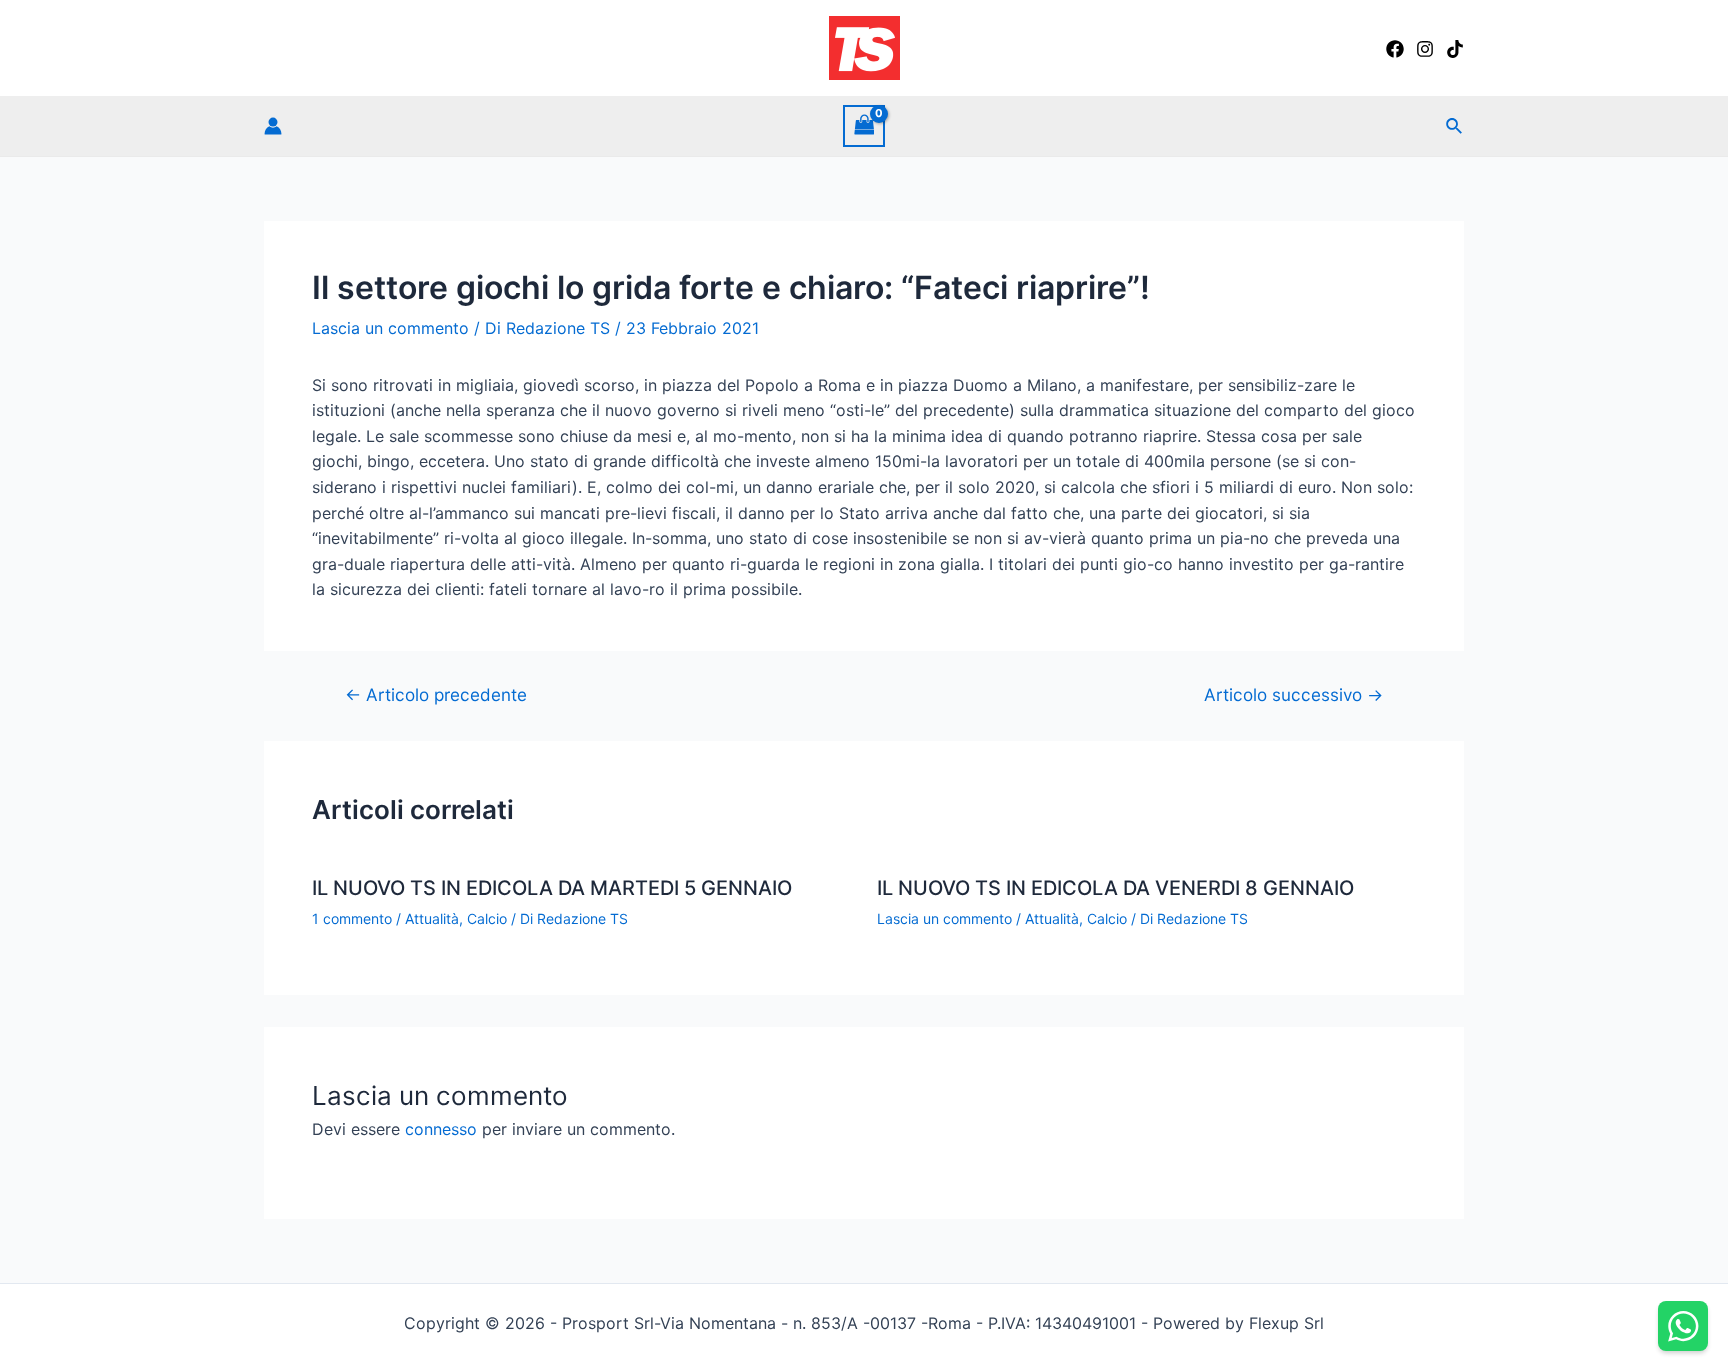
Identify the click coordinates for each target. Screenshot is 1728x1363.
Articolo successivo (1293, 694)
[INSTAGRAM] (1425, 49)
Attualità (432, 918)
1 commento (352, 918)
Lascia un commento (390, 328)
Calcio (487, 918)
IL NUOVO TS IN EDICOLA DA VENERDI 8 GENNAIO (1115, 888)
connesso (441, 1129)
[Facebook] (1395, 49)
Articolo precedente (436, 694)
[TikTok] (1455, 49)
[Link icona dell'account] (273, 126)
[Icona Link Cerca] (1455, 126)
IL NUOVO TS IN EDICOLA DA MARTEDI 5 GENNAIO (552, 888)
